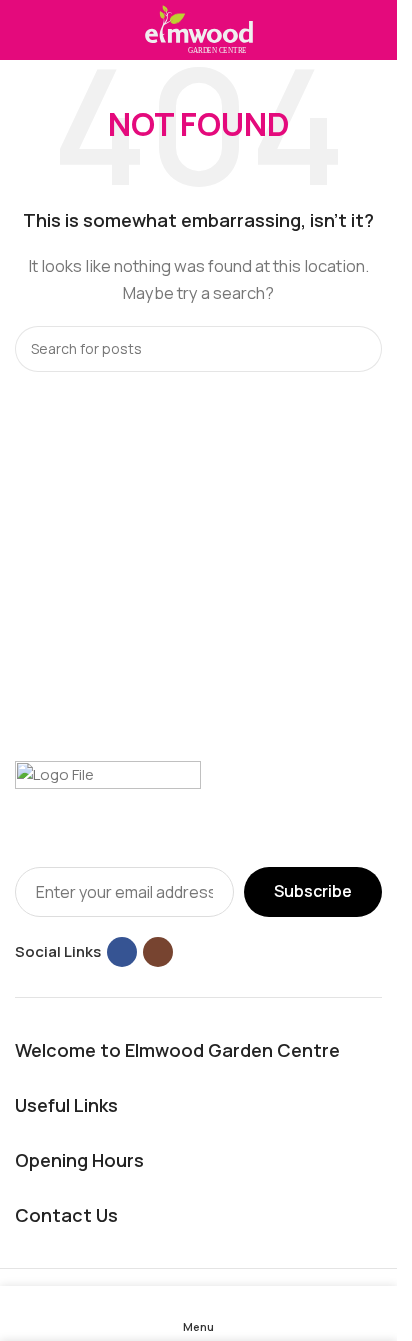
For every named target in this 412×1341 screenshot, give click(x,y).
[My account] (374, 30)
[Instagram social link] (158, 952)
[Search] (359, 349)
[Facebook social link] (122, 952)
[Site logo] (199, 28)
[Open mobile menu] (23, 30)
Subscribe (313, 891)
